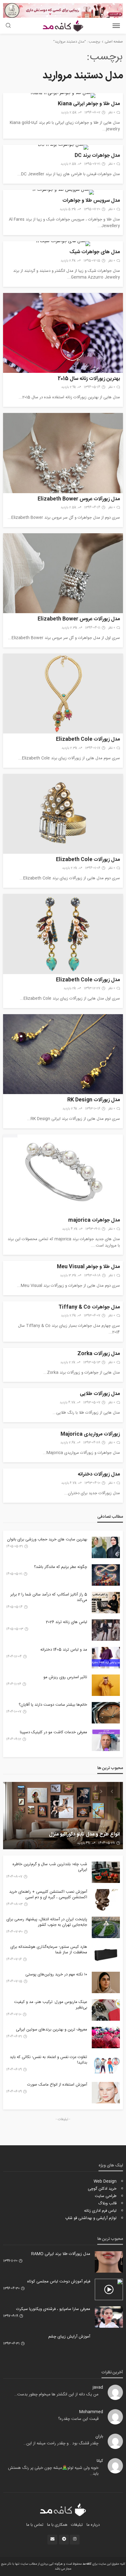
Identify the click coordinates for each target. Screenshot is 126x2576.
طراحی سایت (106, 2196)
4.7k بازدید (67, 1403)
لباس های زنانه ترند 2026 (67, 1622)
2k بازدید (70, 988)
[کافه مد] (63, 2510)
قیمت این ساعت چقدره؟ (78, 2419)
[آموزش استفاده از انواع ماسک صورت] (106, 2093)
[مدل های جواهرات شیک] (63, 244)
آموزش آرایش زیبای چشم (69, 2337)
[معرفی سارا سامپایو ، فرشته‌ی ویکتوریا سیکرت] (109, 2317)
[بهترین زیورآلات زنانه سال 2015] (63, 333)
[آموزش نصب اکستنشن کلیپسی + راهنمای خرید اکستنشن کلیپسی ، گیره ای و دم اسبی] (106, 1900)
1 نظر (112, 1276)
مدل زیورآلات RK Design (94, 1100)
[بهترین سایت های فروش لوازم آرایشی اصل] (63, 1816)
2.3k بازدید (69, 628)
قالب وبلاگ (107, 2203)
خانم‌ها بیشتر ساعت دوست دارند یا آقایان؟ (53, 1705)
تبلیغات (77, 2525)
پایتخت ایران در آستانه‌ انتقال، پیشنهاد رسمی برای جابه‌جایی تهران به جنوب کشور (47, 1922)
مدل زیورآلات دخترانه (99, 1475)
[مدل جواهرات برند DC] (63, 147)
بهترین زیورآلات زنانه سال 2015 (89, 379)
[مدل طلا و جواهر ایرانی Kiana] (63, 96)
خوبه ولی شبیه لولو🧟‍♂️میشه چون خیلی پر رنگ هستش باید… (53, 2471)
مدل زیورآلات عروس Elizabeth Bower (79, 499)
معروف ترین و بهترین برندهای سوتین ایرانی (52, 2030)
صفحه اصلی (114, 42)
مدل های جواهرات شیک (95, 252)
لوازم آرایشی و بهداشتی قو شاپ (91, 2218)
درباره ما (93, 2525)
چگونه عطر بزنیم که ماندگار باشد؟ (61, 1567)
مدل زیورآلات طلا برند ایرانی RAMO (61, 2254)
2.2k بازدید (70, 868)
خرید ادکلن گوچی (102, 2189)
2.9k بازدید (69, 387)
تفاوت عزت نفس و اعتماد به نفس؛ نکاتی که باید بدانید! (48, 2060)
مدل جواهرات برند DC (97, 156)
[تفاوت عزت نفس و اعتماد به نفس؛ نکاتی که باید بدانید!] (106, 2065)
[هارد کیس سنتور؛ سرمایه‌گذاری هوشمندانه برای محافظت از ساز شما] (106, 1955)
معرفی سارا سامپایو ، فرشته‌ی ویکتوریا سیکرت (53, 2309)
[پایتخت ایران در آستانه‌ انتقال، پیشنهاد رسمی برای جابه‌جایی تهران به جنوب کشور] (106, 1927)
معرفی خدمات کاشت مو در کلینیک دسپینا (54, 1732)
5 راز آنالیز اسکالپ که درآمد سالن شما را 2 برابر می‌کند (49, 1597)
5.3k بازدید (68, 209)
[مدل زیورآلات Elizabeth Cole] (63, 694)
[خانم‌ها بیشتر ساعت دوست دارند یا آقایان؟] (106, 1713)
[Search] (8, 26)
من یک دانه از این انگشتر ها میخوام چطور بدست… (56, 2394)
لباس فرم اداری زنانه (100, 2211)
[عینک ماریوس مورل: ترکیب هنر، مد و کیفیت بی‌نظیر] (106, 2010)
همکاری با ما (57, 2525)
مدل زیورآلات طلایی (100, 1394)
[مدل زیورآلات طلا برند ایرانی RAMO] (109, 2262)
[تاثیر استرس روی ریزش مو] (106, 1685)
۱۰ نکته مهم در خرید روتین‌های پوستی (56, 1974)
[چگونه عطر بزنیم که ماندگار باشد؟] (106, 1575)
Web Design (105, 2181)
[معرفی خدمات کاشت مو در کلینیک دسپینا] (106, 1740)
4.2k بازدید (70, 1229)
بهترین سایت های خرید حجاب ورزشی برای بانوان (47, 1539)
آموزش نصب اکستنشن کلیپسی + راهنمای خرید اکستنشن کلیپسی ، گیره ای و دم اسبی (48, 1895)
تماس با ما (35, 2525)
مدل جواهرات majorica (94, 1221)
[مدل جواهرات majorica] (63, 1174)
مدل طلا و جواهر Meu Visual (88, 1267)
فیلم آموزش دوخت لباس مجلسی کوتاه (59, 2282)
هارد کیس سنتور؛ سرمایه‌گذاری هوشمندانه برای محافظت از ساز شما (49, 1950)
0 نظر (112, 113)
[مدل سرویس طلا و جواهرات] (63, 192)
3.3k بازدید (68, 1276)
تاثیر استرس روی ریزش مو (65, 1677)
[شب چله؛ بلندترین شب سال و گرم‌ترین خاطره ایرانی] (106, 1872)
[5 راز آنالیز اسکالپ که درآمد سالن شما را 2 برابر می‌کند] (106, 1603)
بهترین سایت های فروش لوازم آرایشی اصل (77, 1835)
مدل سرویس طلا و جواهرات (91, 201)
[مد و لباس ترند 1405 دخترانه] (106, 1658)
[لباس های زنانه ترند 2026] (106, 1630)
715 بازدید (83, 1843)
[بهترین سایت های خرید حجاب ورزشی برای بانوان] (106, 1547)
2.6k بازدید (68, 261)
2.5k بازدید (69, 113)
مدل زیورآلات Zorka (99, 1354)
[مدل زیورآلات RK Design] (63, 1054)
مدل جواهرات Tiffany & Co (89, 1308)
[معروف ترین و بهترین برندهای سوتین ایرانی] (106, 2038)
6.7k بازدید (69, 1483)
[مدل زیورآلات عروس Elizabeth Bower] (63, 453)
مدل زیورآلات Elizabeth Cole (88, 740)
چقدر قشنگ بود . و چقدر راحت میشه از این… (61, 2443)
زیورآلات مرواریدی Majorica (90, 1435)
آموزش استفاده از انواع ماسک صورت (57, 2085)
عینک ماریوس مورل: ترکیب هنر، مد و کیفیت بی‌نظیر (51, 2005)
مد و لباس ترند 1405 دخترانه (64, 1650)
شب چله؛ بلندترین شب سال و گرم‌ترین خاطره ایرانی (50, 1867)
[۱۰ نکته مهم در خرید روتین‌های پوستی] (106, 1982)
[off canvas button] (116, 26)
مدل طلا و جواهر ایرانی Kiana (89, 104)
